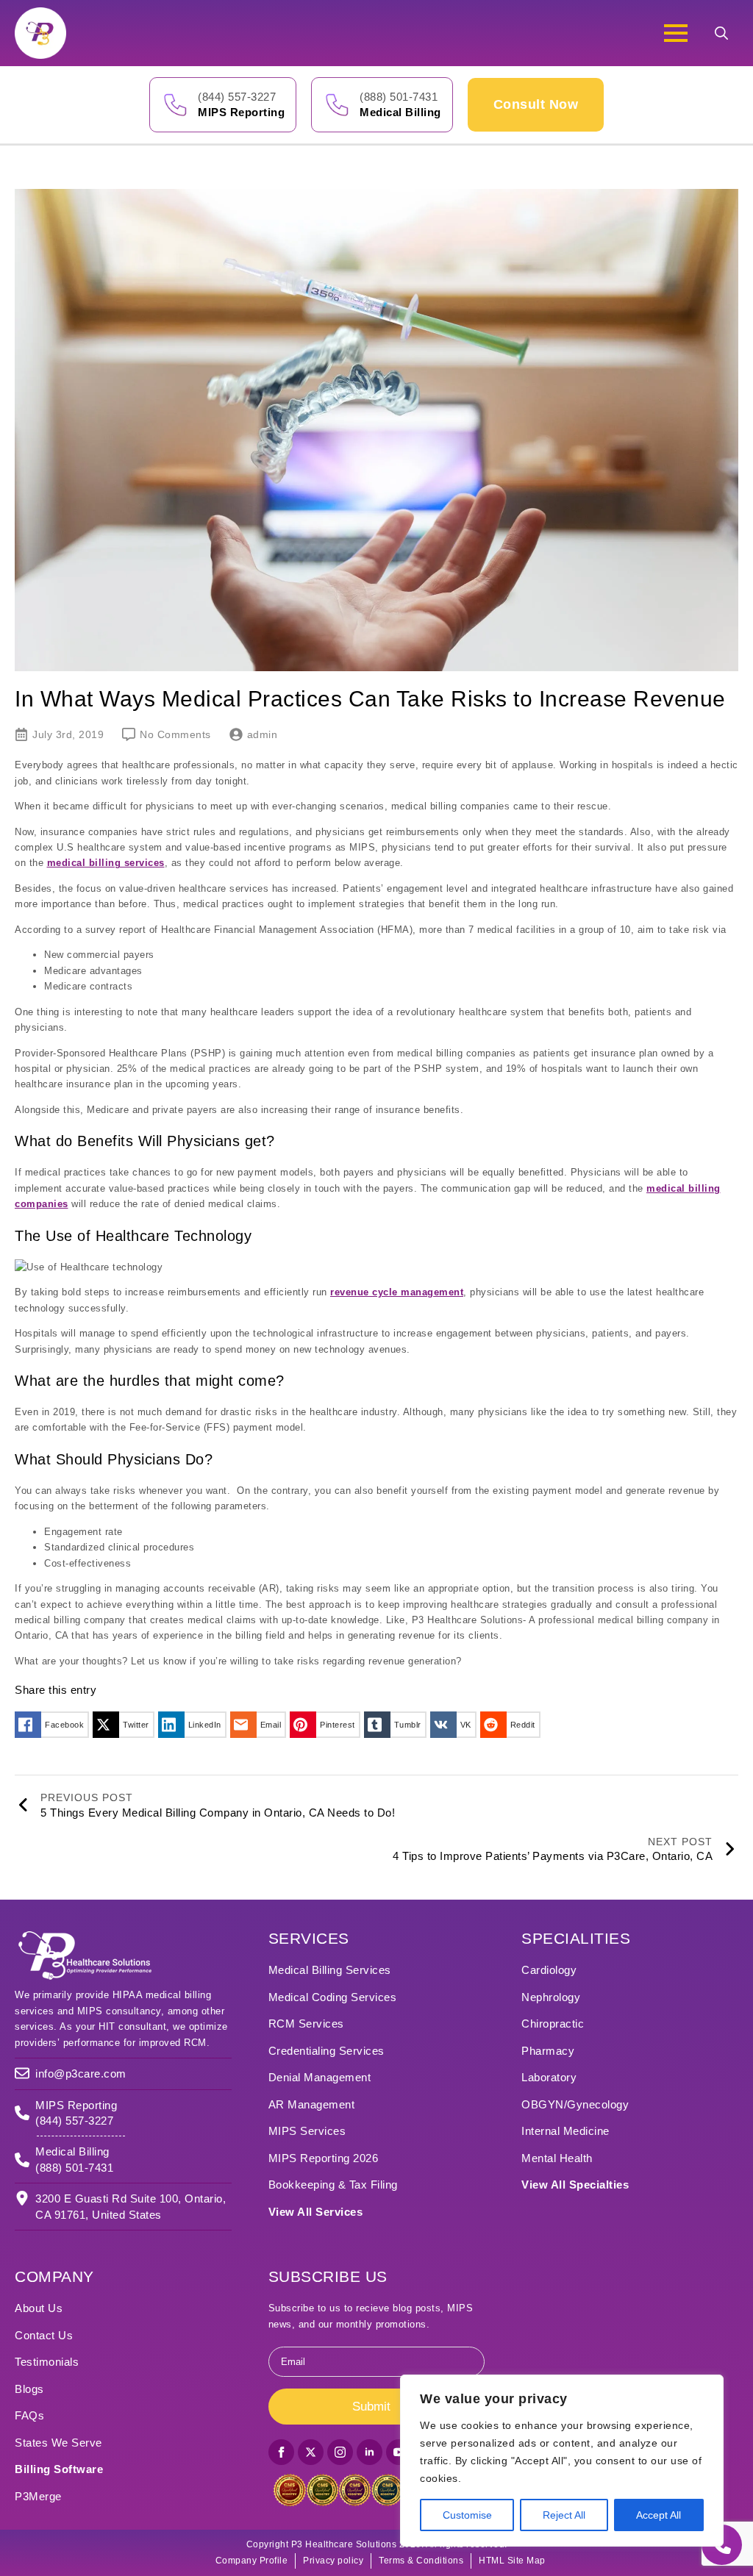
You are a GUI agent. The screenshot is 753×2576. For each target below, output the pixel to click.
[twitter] (311, 2452)
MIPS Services (307, 2131)
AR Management (312, 2104)
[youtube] (399, 2452)
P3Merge (38, 2496)
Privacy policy (333, 2561)
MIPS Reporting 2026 (324, 2158)
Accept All (659, 2515)
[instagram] (340, 2452)
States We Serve (58, 2443)
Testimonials (47, 2362)
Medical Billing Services (330, 1970)
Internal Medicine (565, 2131)
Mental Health (557, 2158)
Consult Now (536, 104)
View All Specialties (575, 2185)
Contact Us (44, 2335)
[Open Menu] (676, 33)
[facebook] (281, 2452)
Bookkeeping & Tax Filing (333, 2185)
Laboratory (549, 2077)
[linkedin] (370, 2452)
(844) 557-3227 (237, 97)
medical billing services (106, 863)
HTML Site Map (512, 2561)
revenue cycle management (397, 1292)
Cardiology (549, 1970)
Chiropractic (553, 2024)
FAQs (29, 2415)
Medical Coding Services (333, 1997)
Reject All (564, 2515)
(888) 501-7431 (399, 97)
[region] (562, 2461)
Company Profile (252, 2561)
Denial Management (320, 2077)
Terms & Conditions (421, 2561)
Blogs (29, 2389)
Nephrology (551, 1997)
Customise (467, 2515)
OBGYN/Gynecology (575, 2104)
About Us (39, 2308)
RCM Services (306, 2024)
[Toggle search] (721, 33)
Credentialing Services (326, 2051)
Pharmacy (548, 2051)
